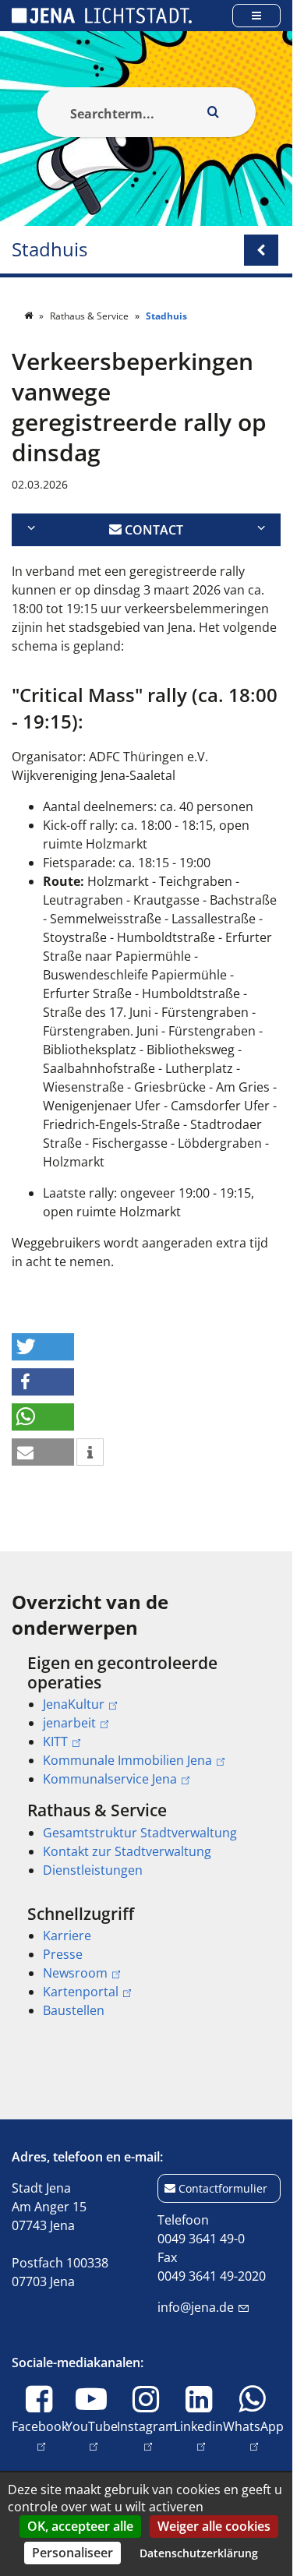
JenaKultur (74, 1704)
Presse (63, 1954)
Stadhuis (49, 250)
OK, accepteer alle (80, 2526)
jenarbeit (69, 1723)
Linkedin (198, 2435)
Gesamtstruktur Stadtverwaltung (140, 1833)
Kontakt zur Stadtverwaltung (127, 1851)
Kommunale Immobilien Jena (127, 1760)
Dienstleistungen (93, 1870)
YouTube (92, 2435)
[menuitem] (146, 1721)
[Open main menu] (256, 15)
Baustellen (74, 2010)
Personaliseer (72, 2553)
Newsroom (75, 1973)
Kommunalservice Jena (110, 1779)
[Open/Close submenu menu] (261, 250)
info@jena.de (196, 2307)
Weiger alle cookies (214, 2526)
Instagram (147, 2435)
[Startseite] (30, 316)
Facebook (40, 2435)
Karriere (67, 1936)
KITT (55, 1741)
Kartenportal (81, 1992)
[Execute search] (214, 112)
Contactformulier (223, 2188)
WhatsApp (253, 2435)
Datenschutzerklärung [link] (199, 2553)
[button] (43, 1347)
